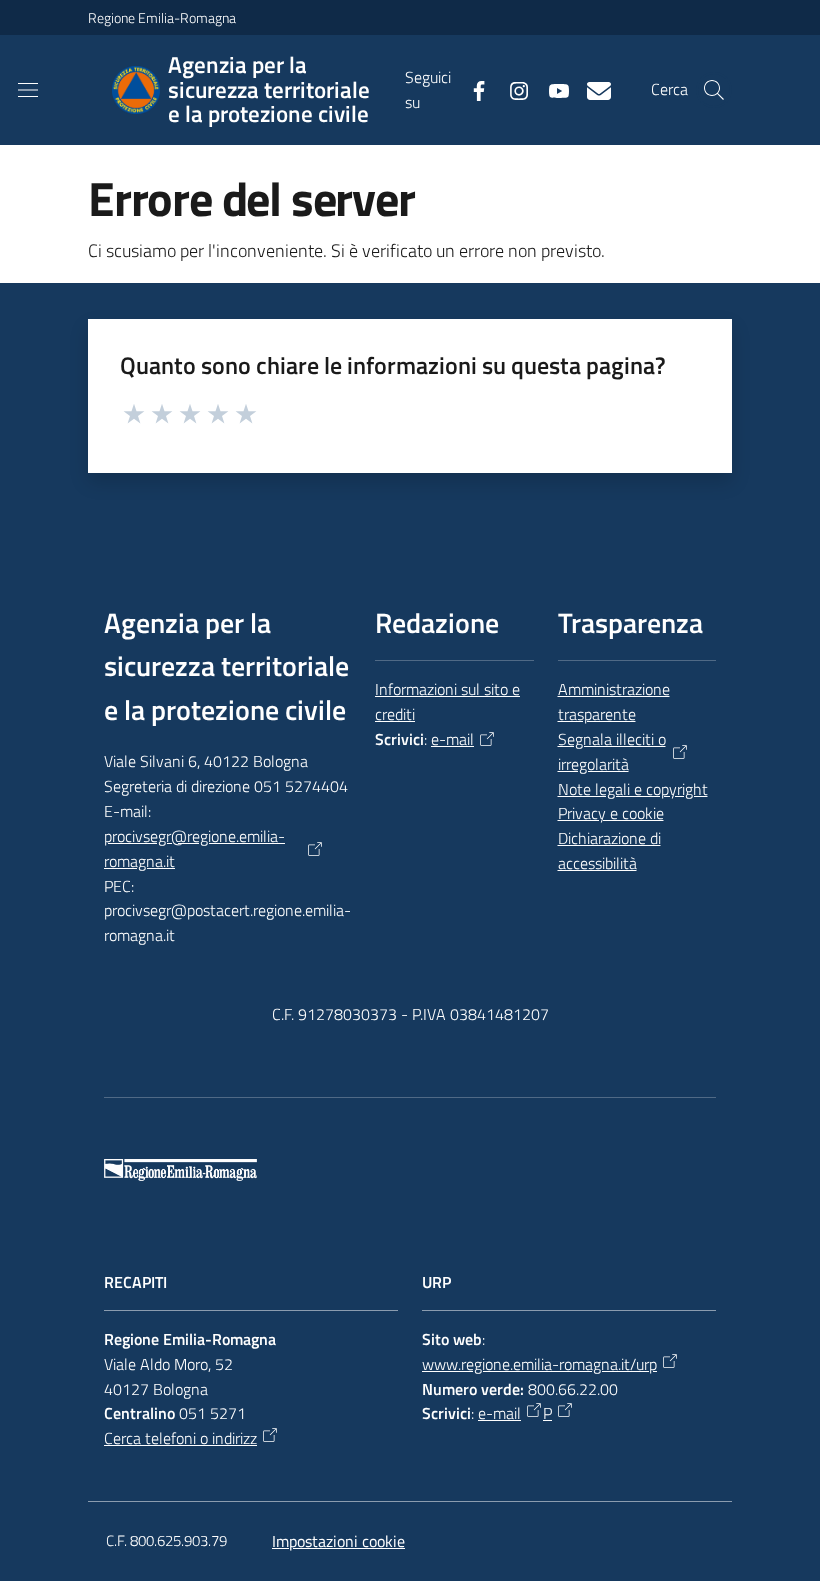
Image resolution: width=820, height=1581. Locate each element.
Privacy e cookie (611, 813)
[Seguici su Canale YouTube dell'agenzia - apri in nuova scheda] (551, 89)
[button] (714, 90)
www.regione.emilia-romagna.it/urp (539, 1364)
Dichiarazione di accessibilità (609, 850)
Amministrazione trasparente (614, 701)
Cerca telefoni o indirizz (180, 1438)
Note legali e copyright (633, 789)
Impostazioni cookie (338, 1541)
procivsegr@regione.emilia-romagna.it (194, 848)
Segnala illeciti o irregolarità (612, 751)
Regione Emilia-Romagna (162, 17)
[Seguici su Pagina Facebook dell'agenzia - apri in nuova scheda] (471, 89)
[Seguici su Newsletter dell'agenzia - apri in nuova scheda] (591, 89)
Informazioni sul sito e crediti (447, 701)
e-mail (452, 739)
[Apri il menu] (28, 90)
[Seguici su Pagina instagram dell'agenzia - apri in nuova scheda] (511, 89)
